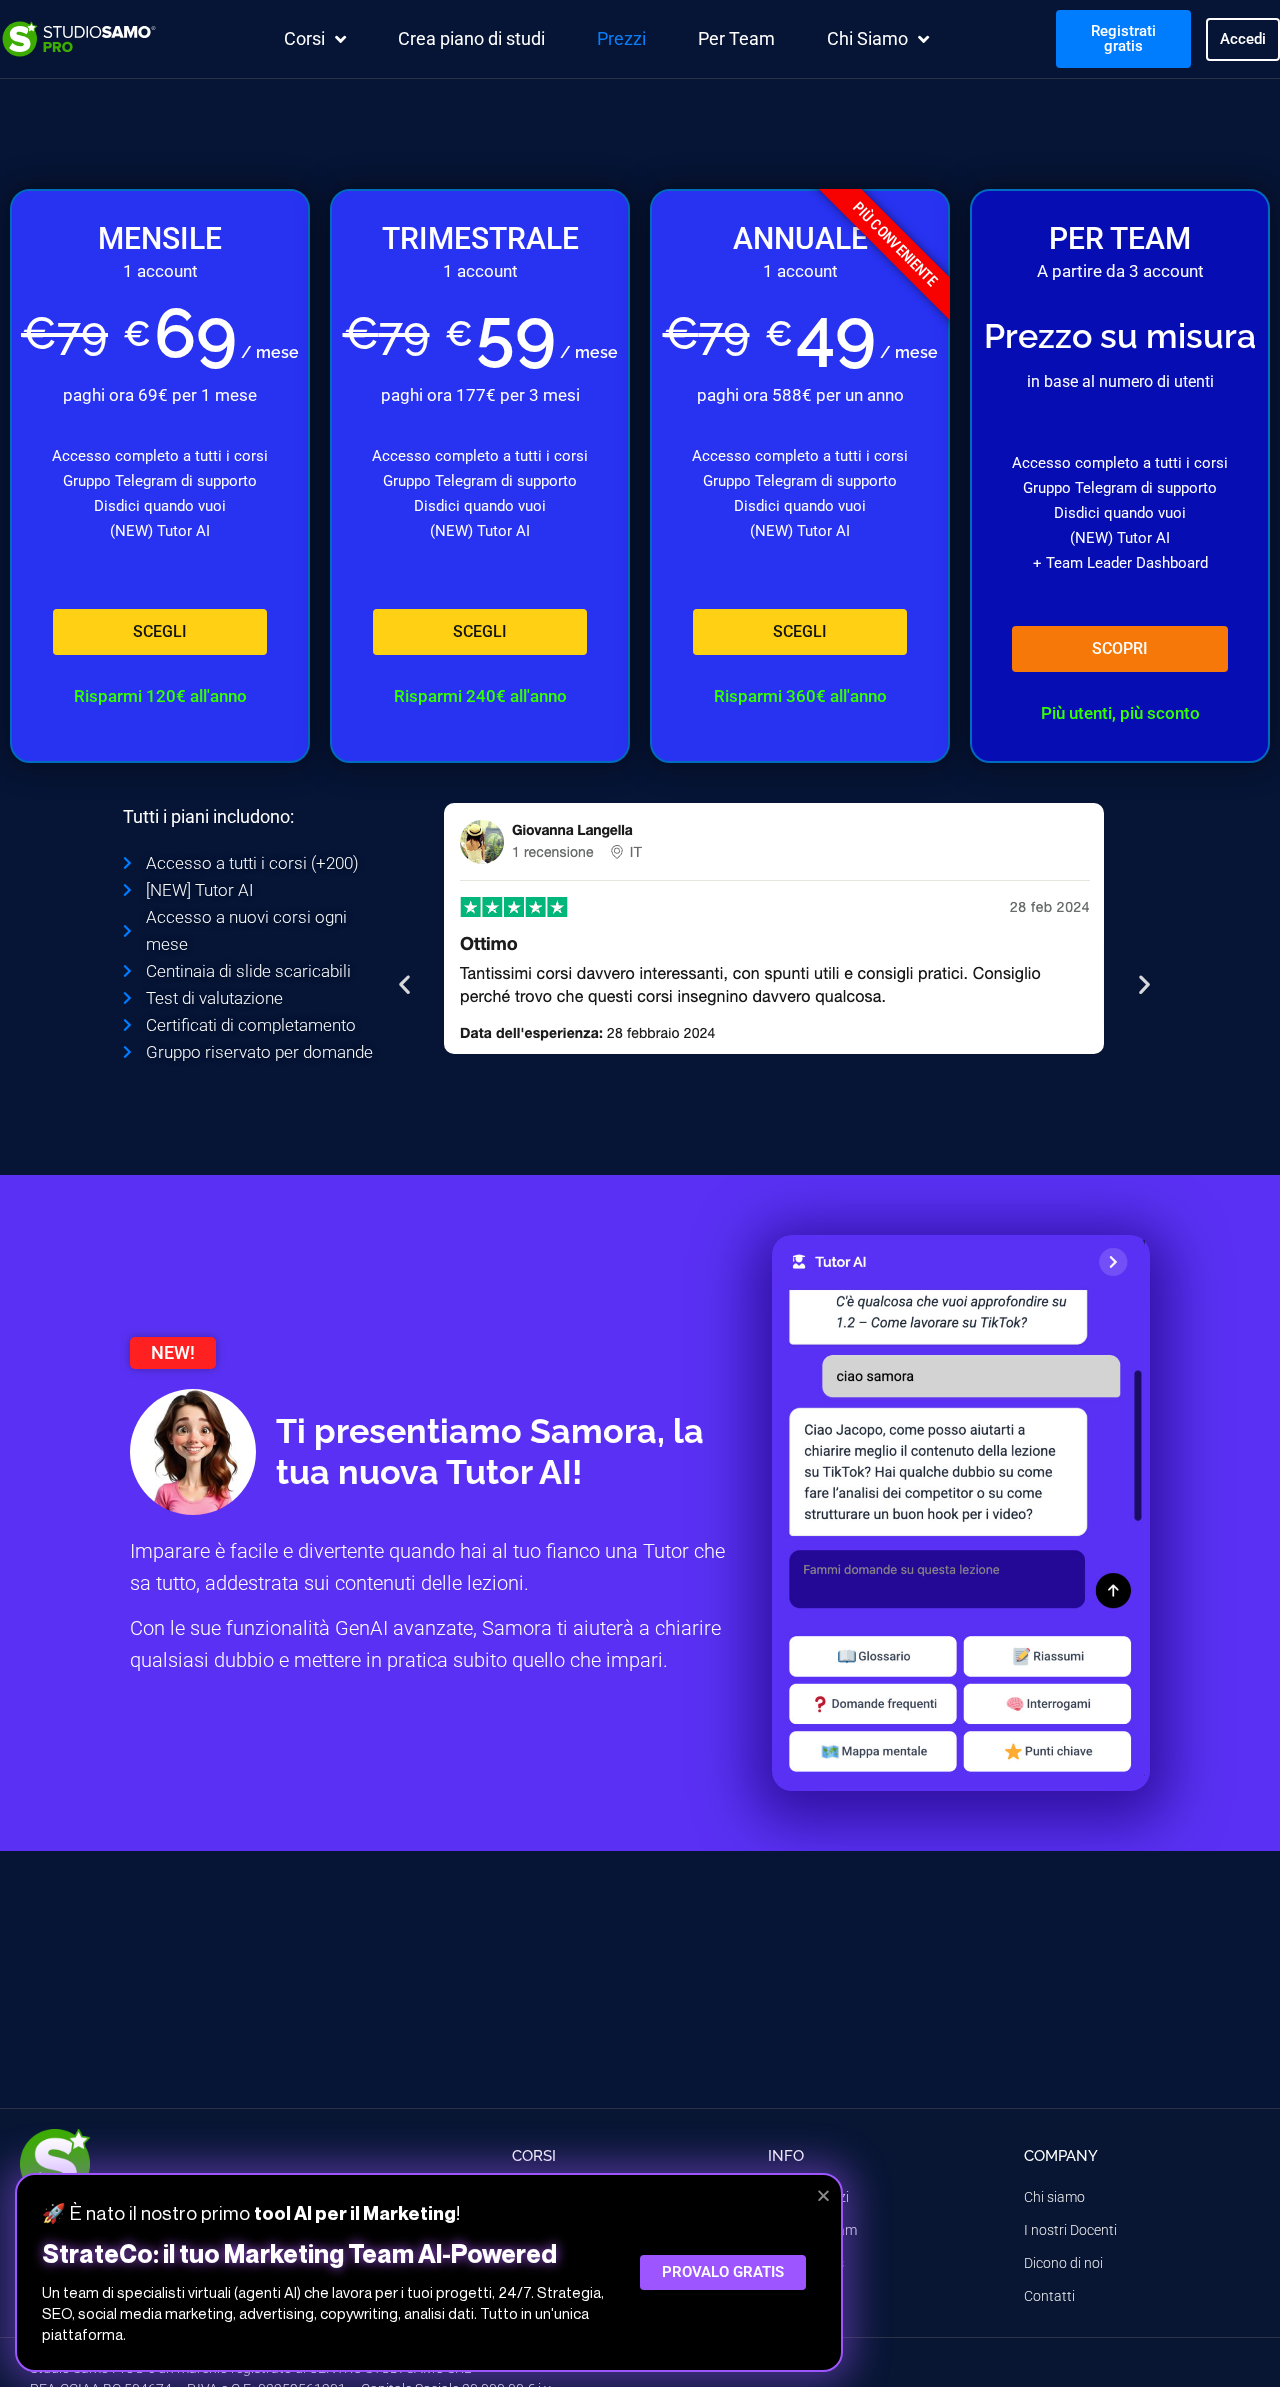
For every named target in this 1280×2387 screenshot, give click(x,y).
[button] (404, 983)
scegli (160, 631)
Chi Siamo (867, 38)
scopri (1120, 648)
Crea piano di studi (471, 38)
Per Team (736, 38)
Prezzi (621, 38)
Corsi (304, 38)
